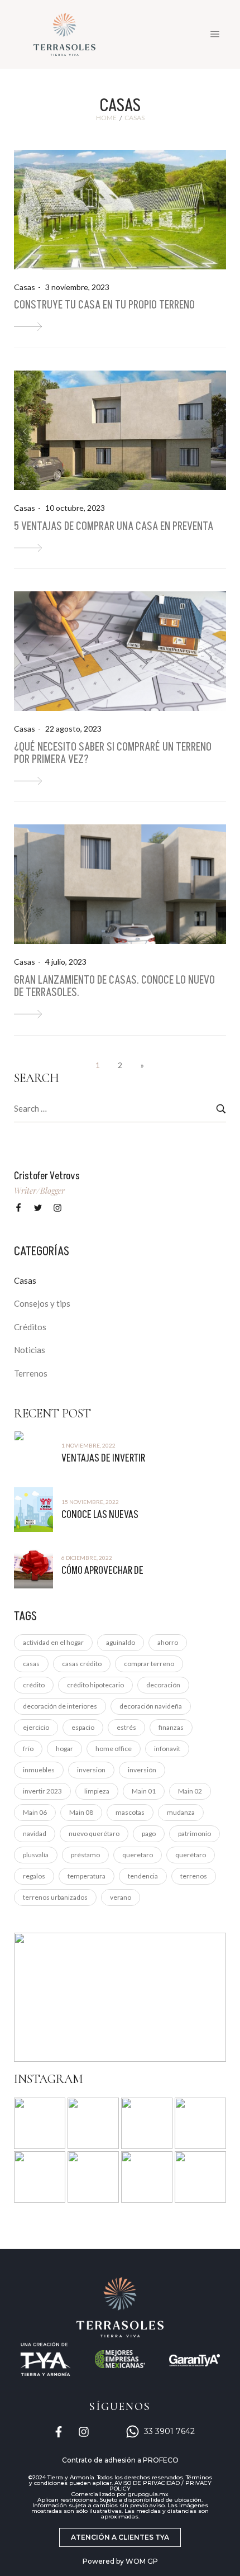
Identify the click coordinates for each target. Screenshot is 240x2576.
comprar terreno (149, 1664)
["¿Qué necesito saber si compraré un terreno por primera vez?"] (28, 781)
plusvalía (36, 1855)
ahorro (168, 1642)
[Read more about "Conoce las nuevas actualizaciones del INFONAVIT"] (33, 1510)
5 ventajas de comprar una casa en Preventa (114, 526)
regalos (34, 1876)
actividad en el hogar (53, 1642)
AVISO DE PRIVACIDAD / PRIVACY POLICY (160, 2486)
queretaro (138, 1855)
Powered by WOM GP (120, 2561)
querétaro (191, 1855)
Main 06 (35, 1812)
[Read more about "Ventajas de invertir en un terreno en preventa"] (33, 1453)
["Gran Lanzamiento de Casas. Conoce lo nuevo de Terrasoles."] (28, 1014)
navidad (35, 1833)
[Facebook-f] (59, 2432)
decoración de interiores (60, 1706)
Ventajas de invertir (103, 1458)
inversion (91, 1770)
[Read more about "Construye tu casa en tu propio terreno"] (120, 210)
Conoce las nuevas (100, 1515)
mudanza (181, 1812)
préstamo (85, 1855)
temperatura (87, 1876)
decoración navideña (151, 1706)
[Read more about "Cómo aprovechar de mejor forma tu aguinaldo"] (33, 1566)
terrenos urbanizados (55, 1897)
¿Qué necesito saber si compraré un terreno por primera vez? (113, 753)
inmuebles (39, 1770)
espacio (83, 1727)
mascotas (130, 1812)
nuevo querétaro (94, 1833)
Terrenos (31, 1373)
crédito (34, 1685)
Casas (25, 287)
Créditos (30, 1327)
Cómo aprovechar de (102, 1571)
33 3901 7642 (169, 2431)
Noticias (30, 1350)
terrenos (194, 1876)
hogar (64, 1749)
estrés (126, 1727)
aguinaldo (121, 1642)
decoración (163, 1685)
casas (31, 1664)
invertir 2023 (42, 1791)
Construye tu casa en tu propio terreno (104, 305)
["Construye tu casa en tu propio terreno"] (28, 327)
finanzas (171, 1727)
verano (121, 1897)
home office (114, 1749)
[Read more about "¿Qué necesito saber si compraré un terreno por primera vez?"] (120, 651)
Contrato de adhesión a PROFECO (120, 2460)
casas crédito (82, 1664)
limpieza (97, 1791)
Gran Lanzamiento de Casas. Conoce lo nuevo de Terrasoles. (114, 986)
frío (28, 1749)
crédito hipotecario (95, 1685)
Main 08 (81, 1812)
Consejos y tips (42, 1303)
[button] (120, 2537)
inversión (142, 1770)
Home (106, 118)
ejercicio (36, 1727)
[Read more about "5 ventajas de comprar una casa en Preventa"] (120, 430)
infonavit (167, 1749)
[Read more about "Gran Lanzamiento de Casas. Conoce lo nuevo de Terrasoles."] (120, 884)
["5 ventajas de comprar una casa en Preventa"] (28, 548)
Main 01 (144, 1791)
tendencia (143, 1876)
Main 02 (190, 1791)
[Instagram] (84, 2432)
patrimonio (195, 1833)
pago (149, 1833)
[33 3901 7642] (133, 2432)
